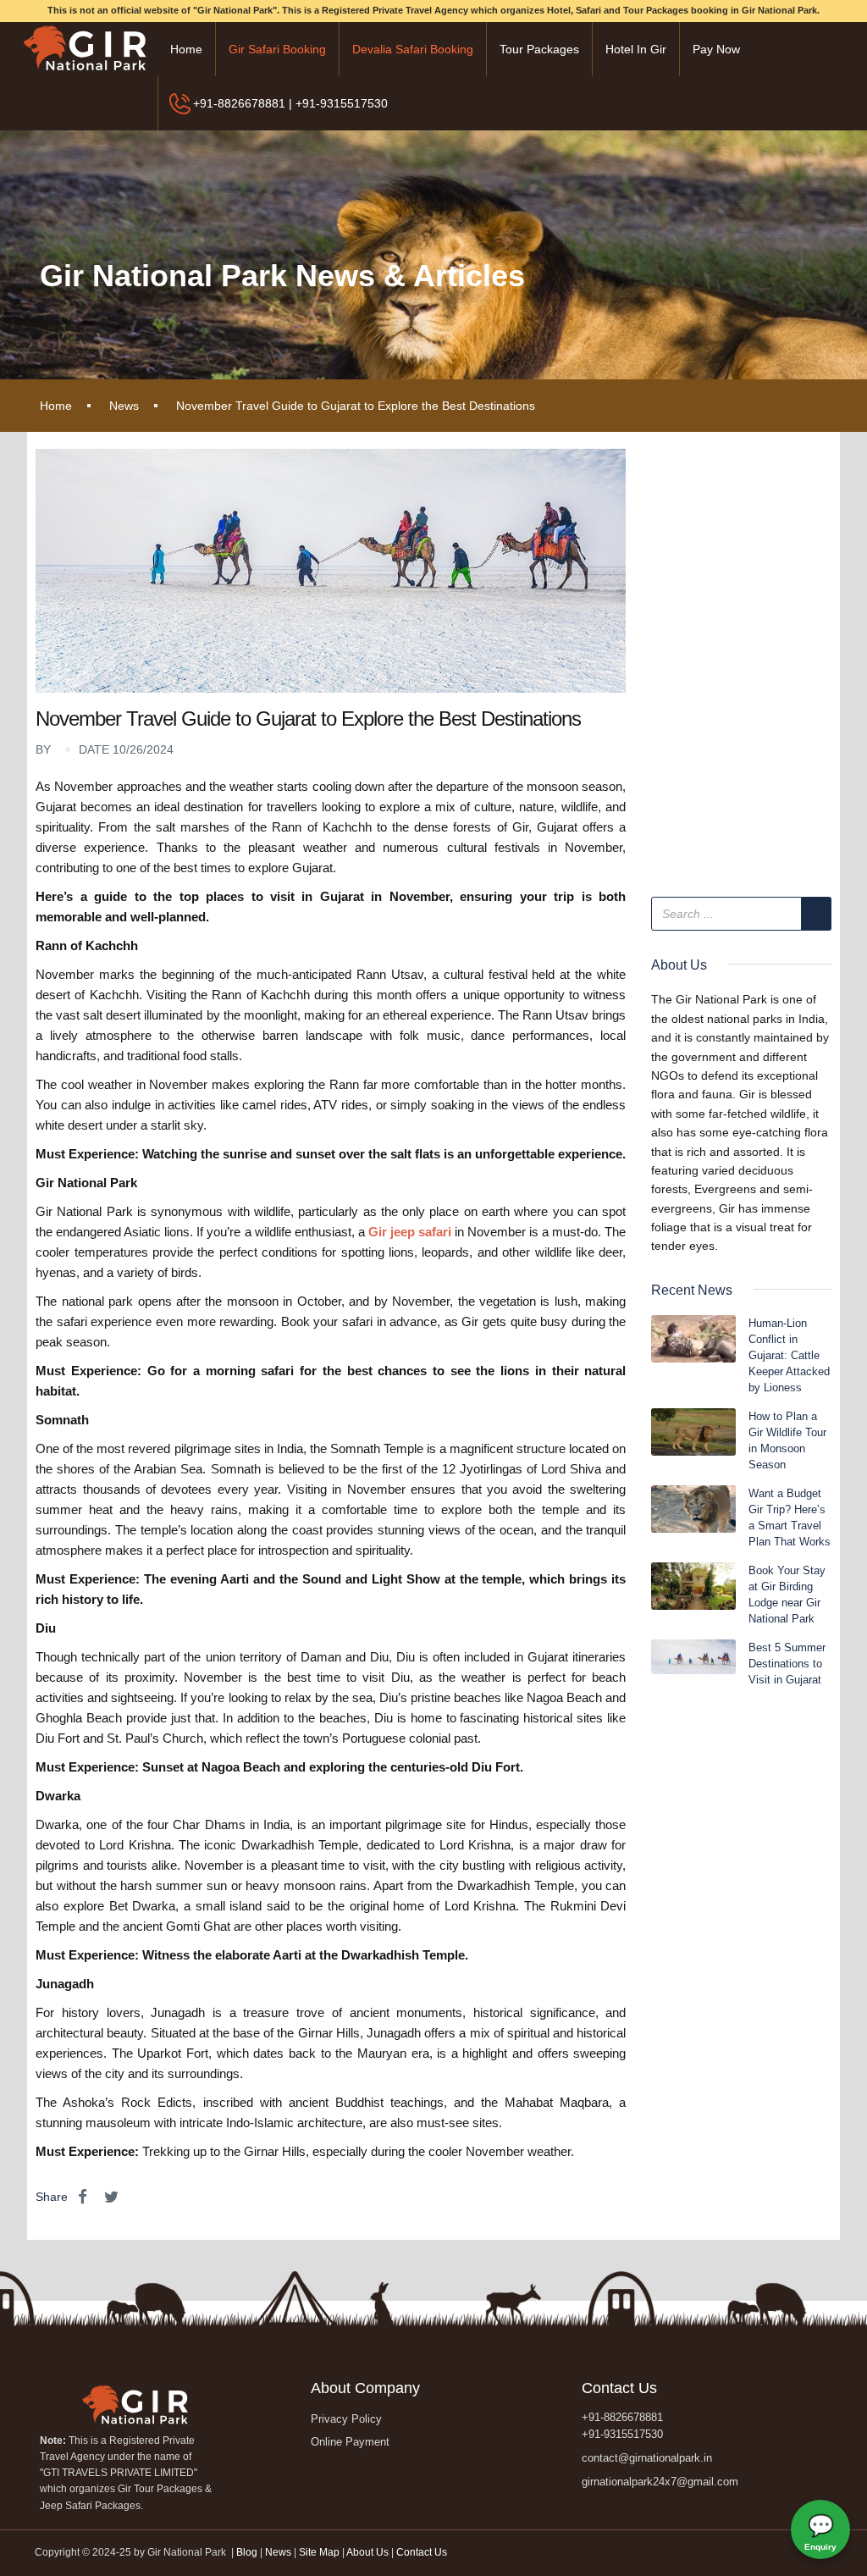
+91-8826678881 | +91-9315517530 (290, 103)
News (124, 406)
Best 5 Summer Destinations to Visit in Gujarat (787, 1664)
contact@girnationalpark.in (647, 2458)
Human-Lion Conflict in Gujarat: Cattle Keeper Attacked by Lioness (789, 1355)
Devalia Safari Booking (413, 49)
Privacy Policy (346, 2419)
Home (186, 49)
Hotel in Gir (636, 49)
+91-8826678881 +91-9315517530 (622, 2426)
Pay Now (716, 49)
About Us (367, 2552)
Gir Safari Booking (277, 49)
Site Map (319, 2552)
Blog (248, 2552)
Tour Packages (539, 49)
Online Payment (350, 2442)
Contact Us (422, 2552)
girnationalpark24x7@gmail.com (660, 2482)
